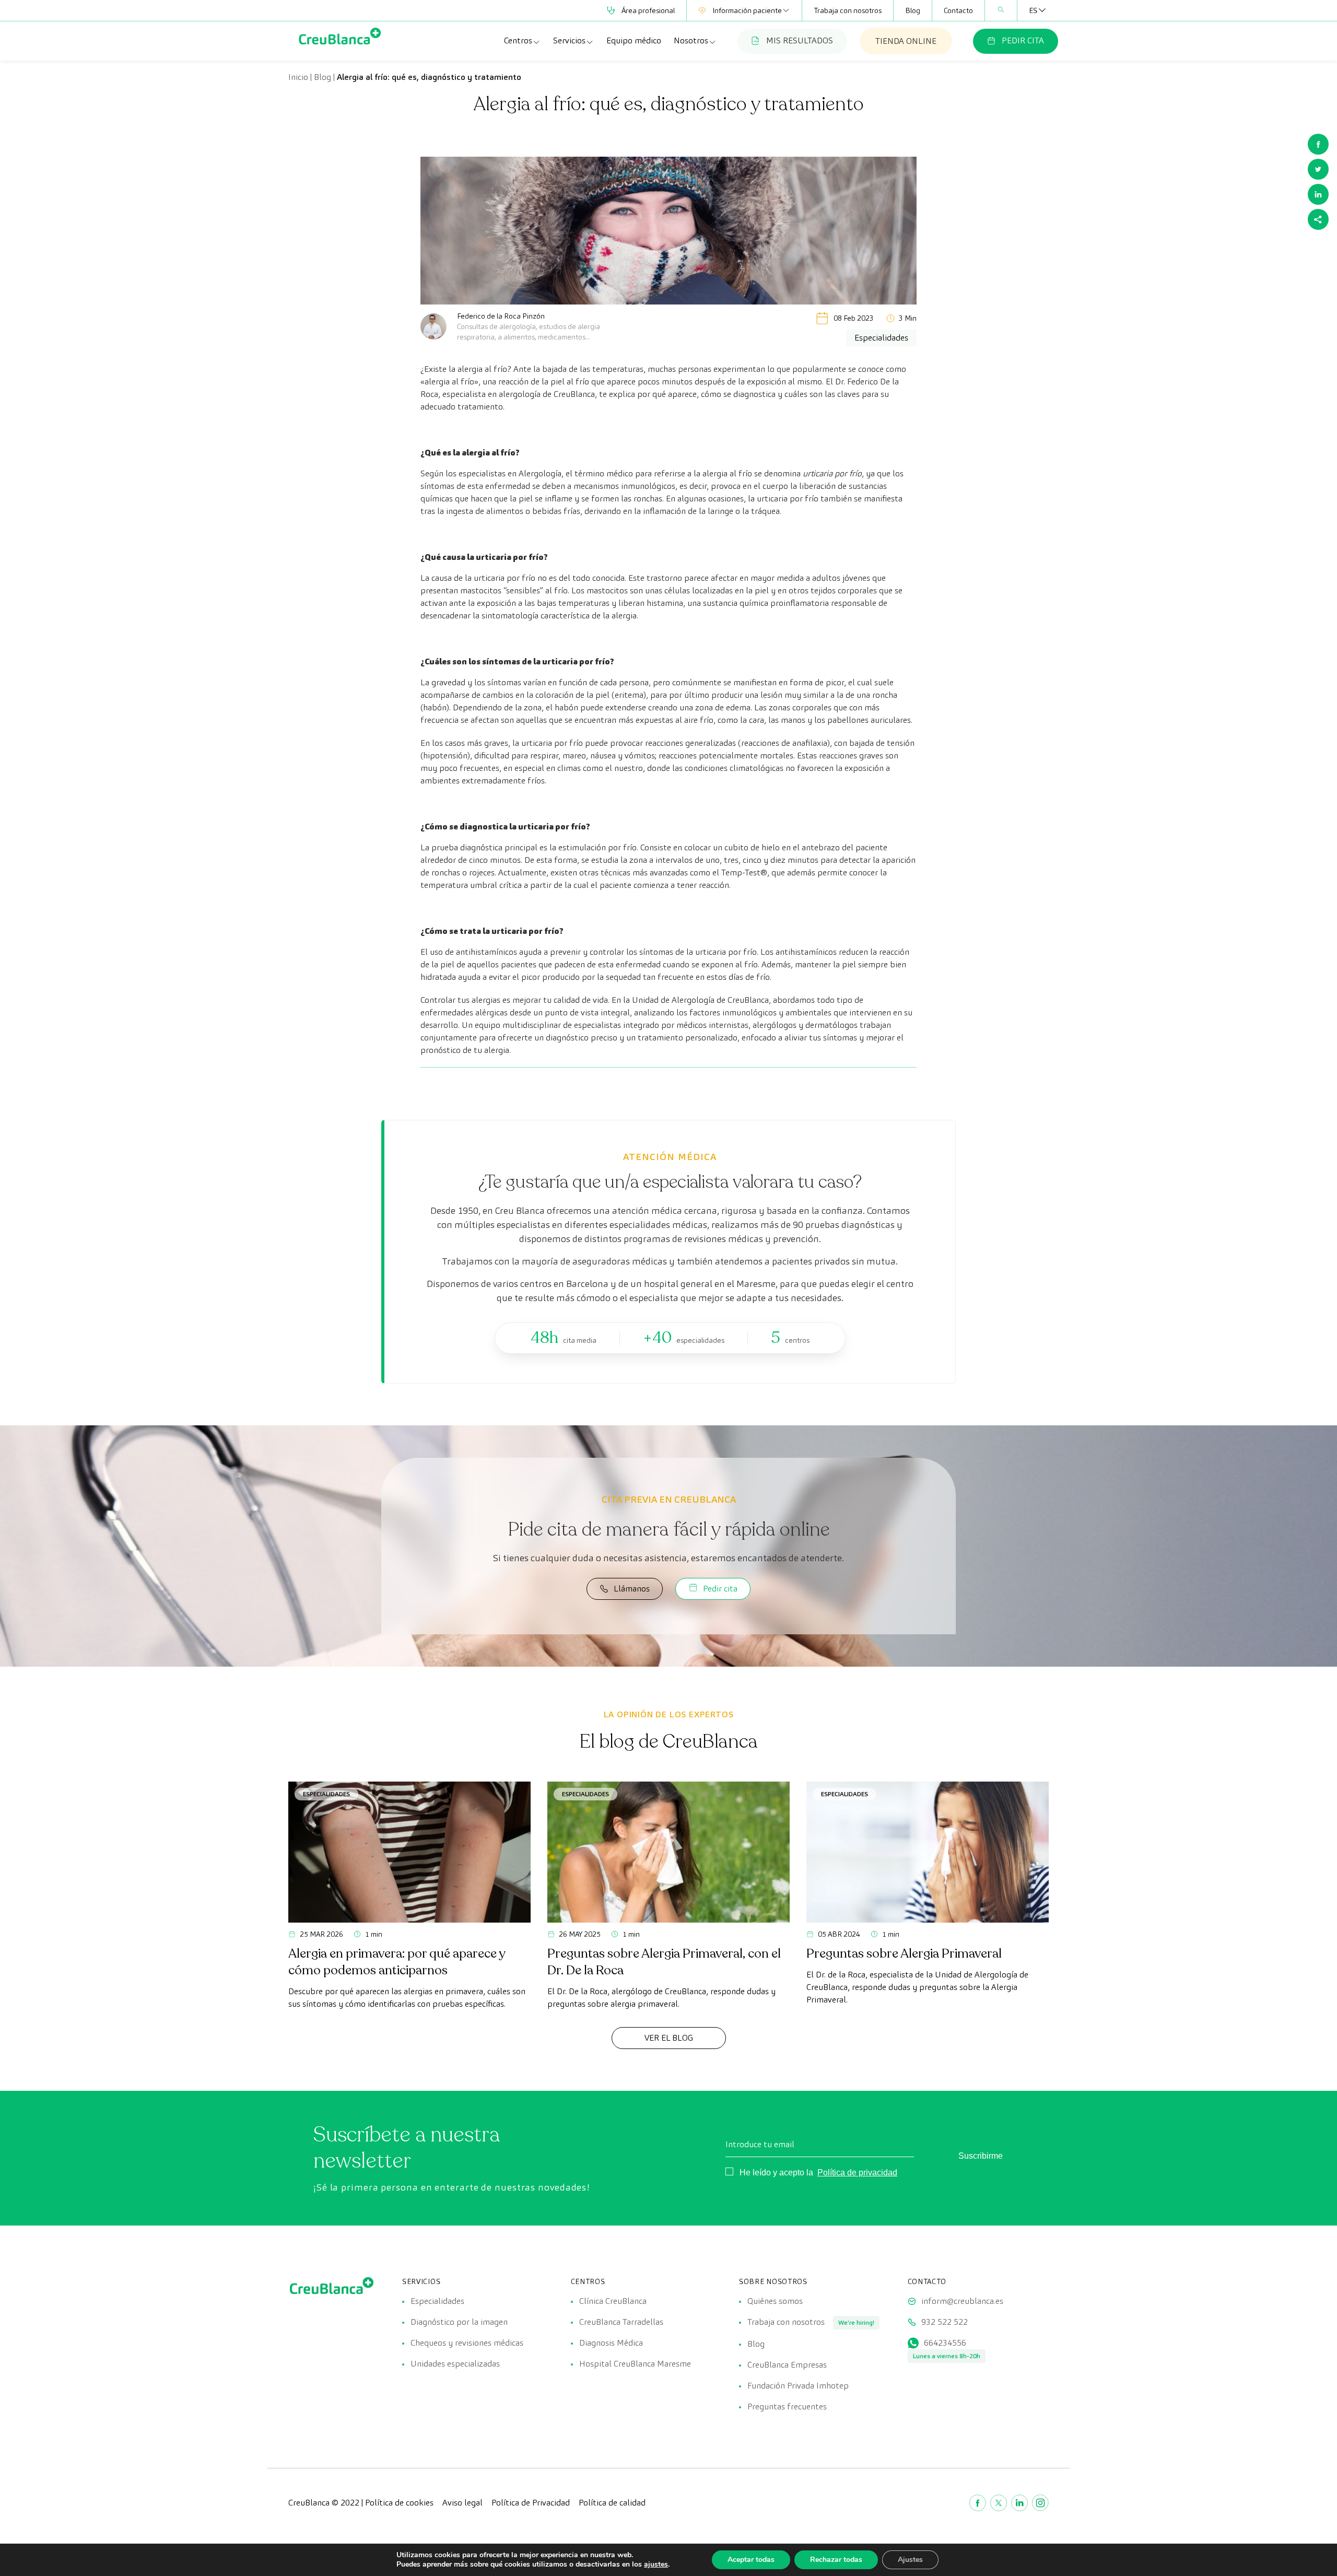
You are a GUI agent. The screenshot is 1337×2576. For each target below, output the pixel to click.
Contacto (958, 10)
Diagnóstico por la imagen (459, 2322)
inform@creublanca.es (962, 2301)
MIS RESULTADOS (800, 40)
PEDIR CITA (1023, 40)
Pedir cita (720, 1589)
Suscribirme (981, 2156)
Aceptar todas (751, 2560)
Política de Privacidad (531, 2503)
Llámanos (632, 1589)
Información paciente (747, 10)
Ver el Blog (669, 2038)
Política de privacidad (857, 2173)
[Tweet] (1318, 169)
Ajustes (910, 2560)
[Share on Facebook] (1318, 144)
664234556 (945, 2343)
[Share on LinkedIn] (1318, 194)
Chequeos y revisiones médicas (467, 2343)
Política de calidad (612, 2503)
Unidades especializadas (455, 2364)
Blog (913, 10)
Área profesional (648, 10)
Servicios (569, 40)
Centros (518, 40)
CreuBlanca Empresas (787, 2365)
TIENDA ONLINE (906, 41)
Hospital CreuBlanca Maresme (635, 2364)
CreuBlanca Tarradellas (621, 2322)
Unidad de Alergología (673, 1000)
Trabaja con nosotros (848, 10)
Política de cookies (399, 2503)
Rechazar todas (836, 2560)
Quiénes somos (775, 2301)
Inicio (298, 77)
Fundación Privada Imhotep (798, 2386)
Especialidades (326, 1794)
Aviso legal (462, 2503)
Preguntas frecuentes (787, 2407)
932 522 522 (945, 2322)
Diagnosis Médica (611, 2343)
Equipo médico (634, 40)
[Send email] (1318, 219)
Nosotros (691, 40)
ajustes (656, 2565)
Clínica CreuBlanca (613, 2301)
